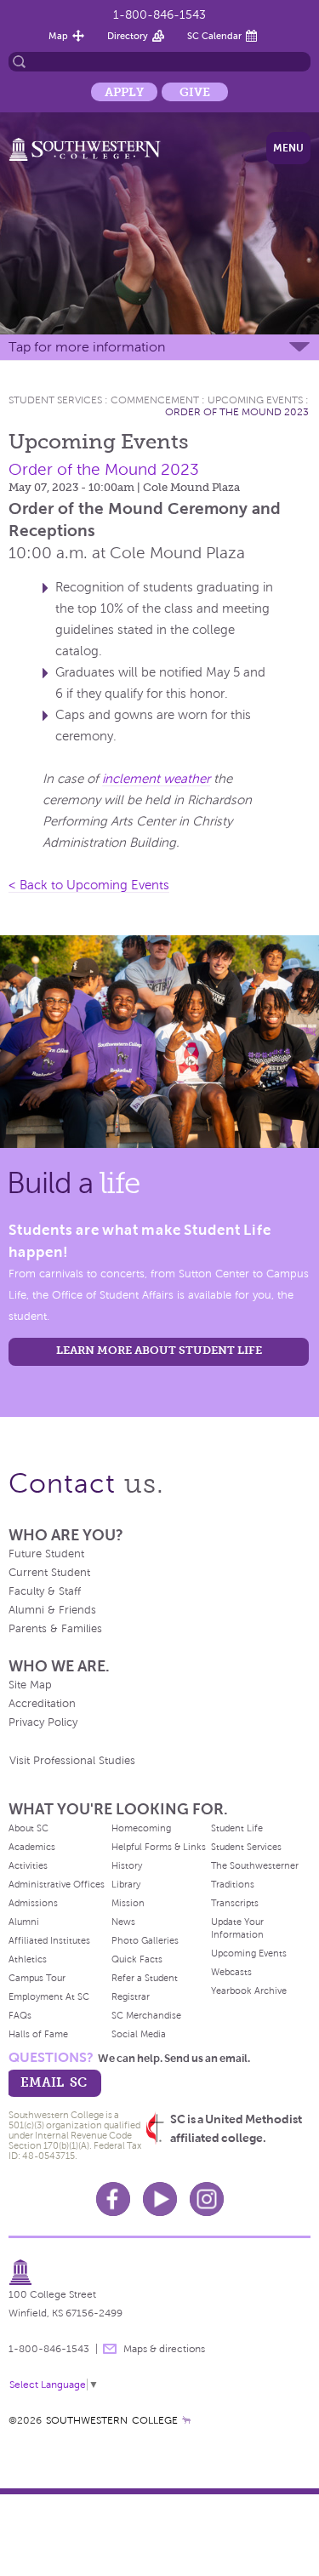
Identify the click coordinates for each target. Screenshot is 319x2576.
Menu (288, 148)
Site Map (30, 1685)
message (110, 2349)
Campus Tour (37, 1978)
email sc (54, 2082)
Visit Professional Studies (72, 1761)
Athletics (28, 1959)
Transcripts (235, 1903)
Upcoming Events (255, 400)
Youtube (160, 2199)
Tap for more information (87, 347)
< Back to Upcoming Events (89, 885)
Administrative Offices (57, 1884)
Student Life (237, 1828)
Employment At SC (49, 1996)
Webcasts (231, 1972)
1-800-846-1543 (159, 15)
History (127, 1865)
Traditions (233, 1884)
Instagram (207, 2199)
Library (126, 1884)
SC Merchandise (146, 2015)
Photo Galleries (145, 1940)
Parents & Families (55, 1629)
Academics (32, 1847)
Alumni (24, 1922)
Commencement (155, 400)
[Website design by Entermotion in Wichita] (186, 2420)
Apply (124, 92)
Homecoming (141, 1828)
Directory (128, 36)
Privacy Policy (43, 1722)
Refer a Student (145, 1978)
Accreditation (42, 1704)
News (123, 1922)
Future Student (46, 1554)
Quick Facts (137, 1959)
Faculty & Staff (45, 1591)
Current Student (49, 1573)
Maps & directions (164, 2349)
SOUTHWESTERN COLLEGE (112, 2420)
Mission (128, 1903)
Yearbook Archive (249, 1991)
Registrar (131, 1996)
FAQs (20, 2015)
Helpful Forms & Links (159, 1847)
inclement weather (156, 779)
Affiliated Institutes (49, 1940)
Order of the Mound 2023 (237, 412)
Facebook (113, 2199)
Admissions (33, 1903)
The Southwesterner (255, 1865)
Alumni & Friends (52, 1610)
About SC (28, 1828)
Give (195, 92)
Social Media (139, 2034)
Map (58, 36)
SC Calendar (214, 36)
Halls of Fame (38, 2034)
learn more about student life (159, 1350)
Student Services (55, 400)
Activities (28, 1865)
